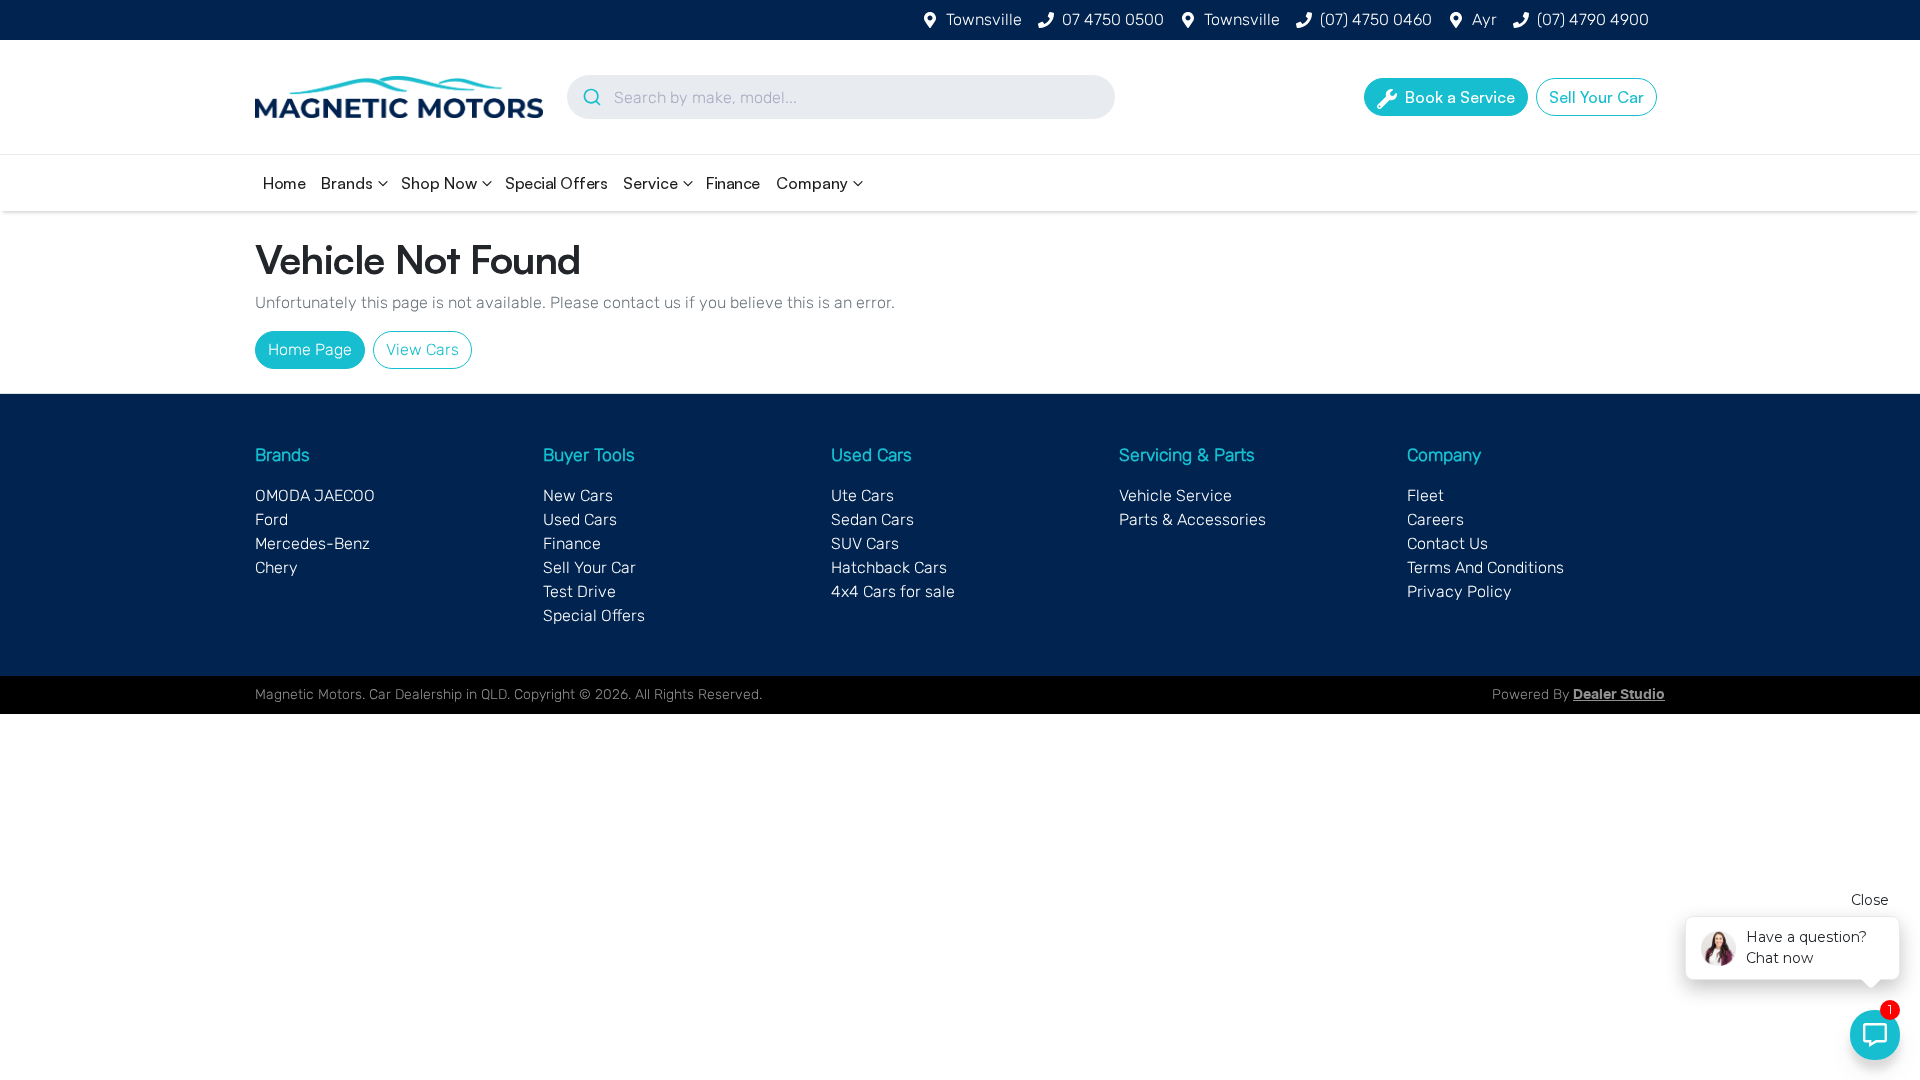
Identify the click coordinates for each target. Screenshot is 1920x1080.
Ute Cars (862, 495)
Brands (347, 183)
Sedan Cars (872, 519)
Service (650, 183)
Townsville (984, 19)
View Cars (422, 349)
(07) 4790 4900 (1593, 19)
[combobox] (841, 97)
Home (284, 183)
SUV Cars (865, 543)
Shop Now (439, 183)
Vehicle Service (1175, 495)
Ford (271, 519)
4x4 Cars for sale (893, 591)
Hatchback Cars (889, 567)
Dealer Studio (1619, 695)
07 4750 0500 (1113, 19)
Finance (733, 183)
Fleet (1425, 495)
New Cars (578, 495)
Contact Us (1447, 543)
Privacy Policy (1459, 591)
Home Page (310, 349)
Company (812, 183)
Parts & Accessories (1192, 519)
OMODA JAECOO (315, 495)
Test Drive (579, 591)
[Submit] (590, 97)
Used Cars (580, 519)
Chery (276, 567)
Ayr (1484, 19)
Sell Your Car (589, 567)
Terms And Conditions (1485, 567)
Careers (1435, 519)
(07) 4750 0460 (1376, 19)
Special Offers (556, 183)
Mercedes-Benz (312, 543)
